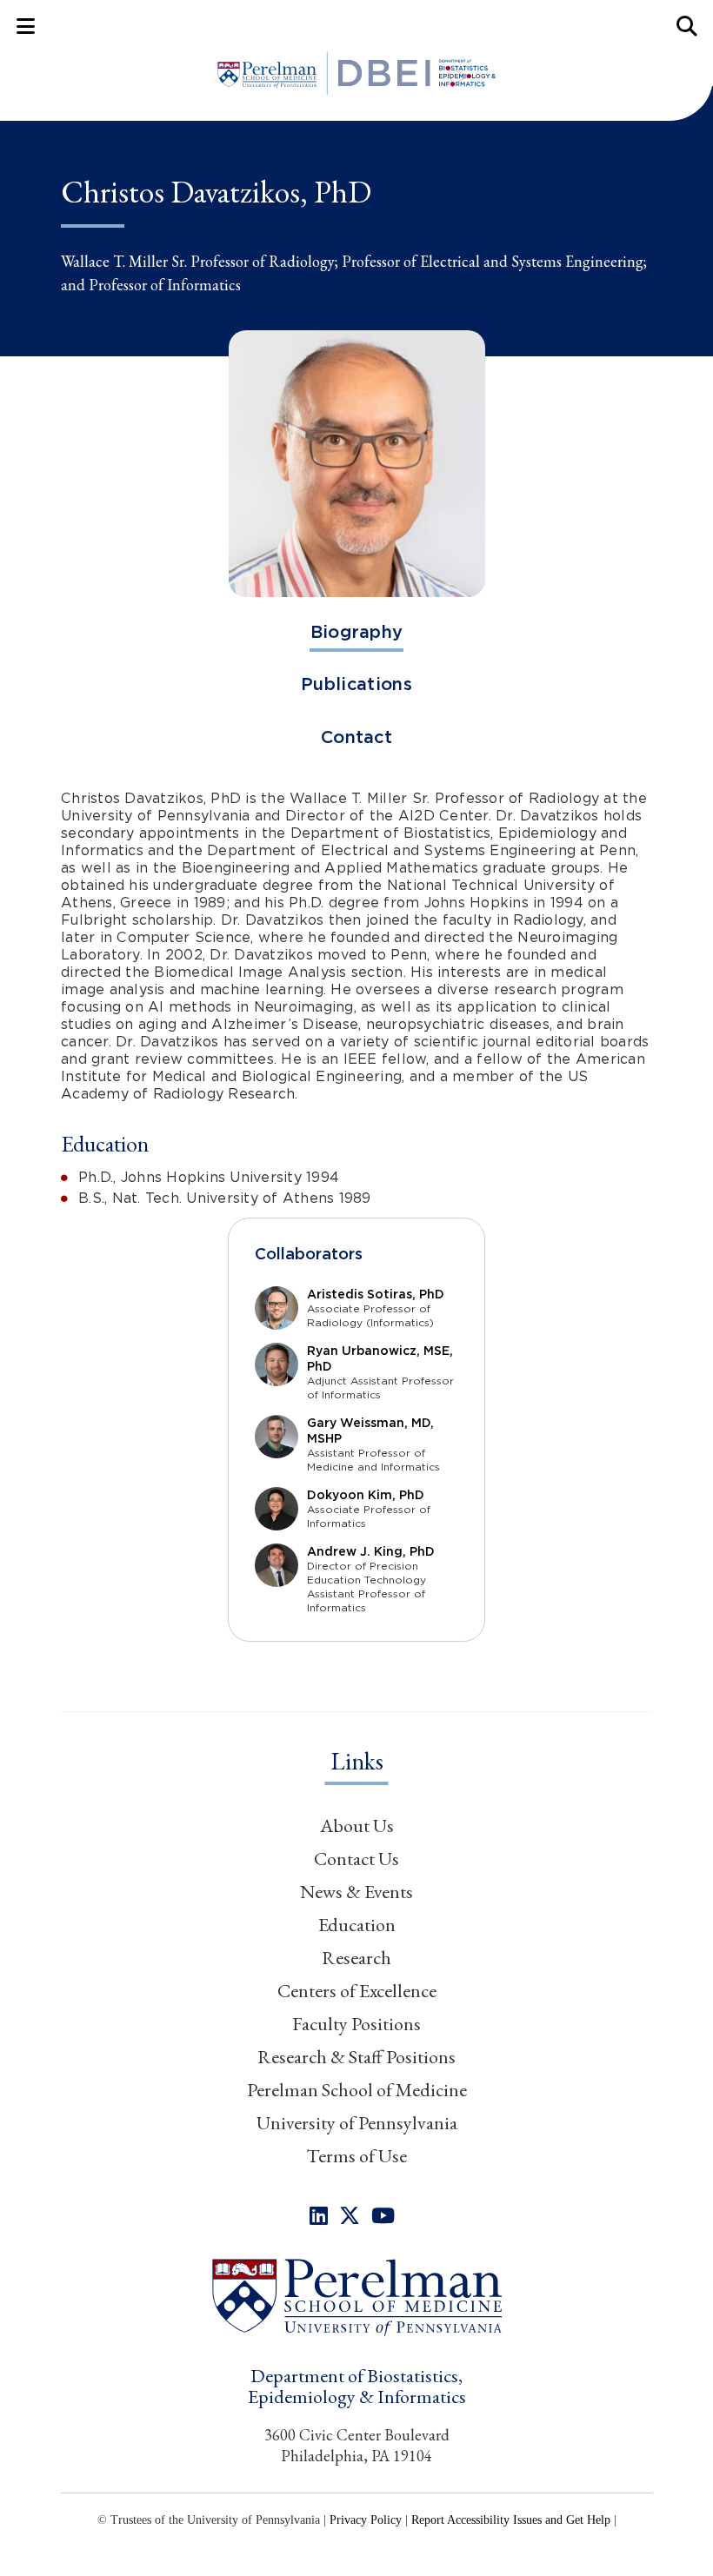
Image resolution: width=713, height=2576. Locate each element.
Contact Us (356, 1859)
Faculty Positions (356, 2024)
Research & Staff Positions (356, 2057)
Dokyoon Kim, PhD (366, 1495)
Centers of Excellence (357, 1991)
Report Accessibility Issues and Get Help (511, 2520)
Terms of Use (356, 2156)
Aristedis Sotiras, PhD (376, 1294)
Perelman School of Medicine (357, 2090)
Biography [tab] (357, 632)
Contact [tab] (356, 737)
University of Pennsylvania (357, 2123)
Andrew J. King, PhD (371, 1551)
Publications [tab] (356, 684)
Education (357, 1925)
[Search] (687, 26)
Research (356, 1958)
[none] (319, 2216)
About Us (357, 1826)
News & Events (356, 1892)
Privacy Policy (366, 2520)
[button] (356, 2297)
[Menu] (26, 26)
